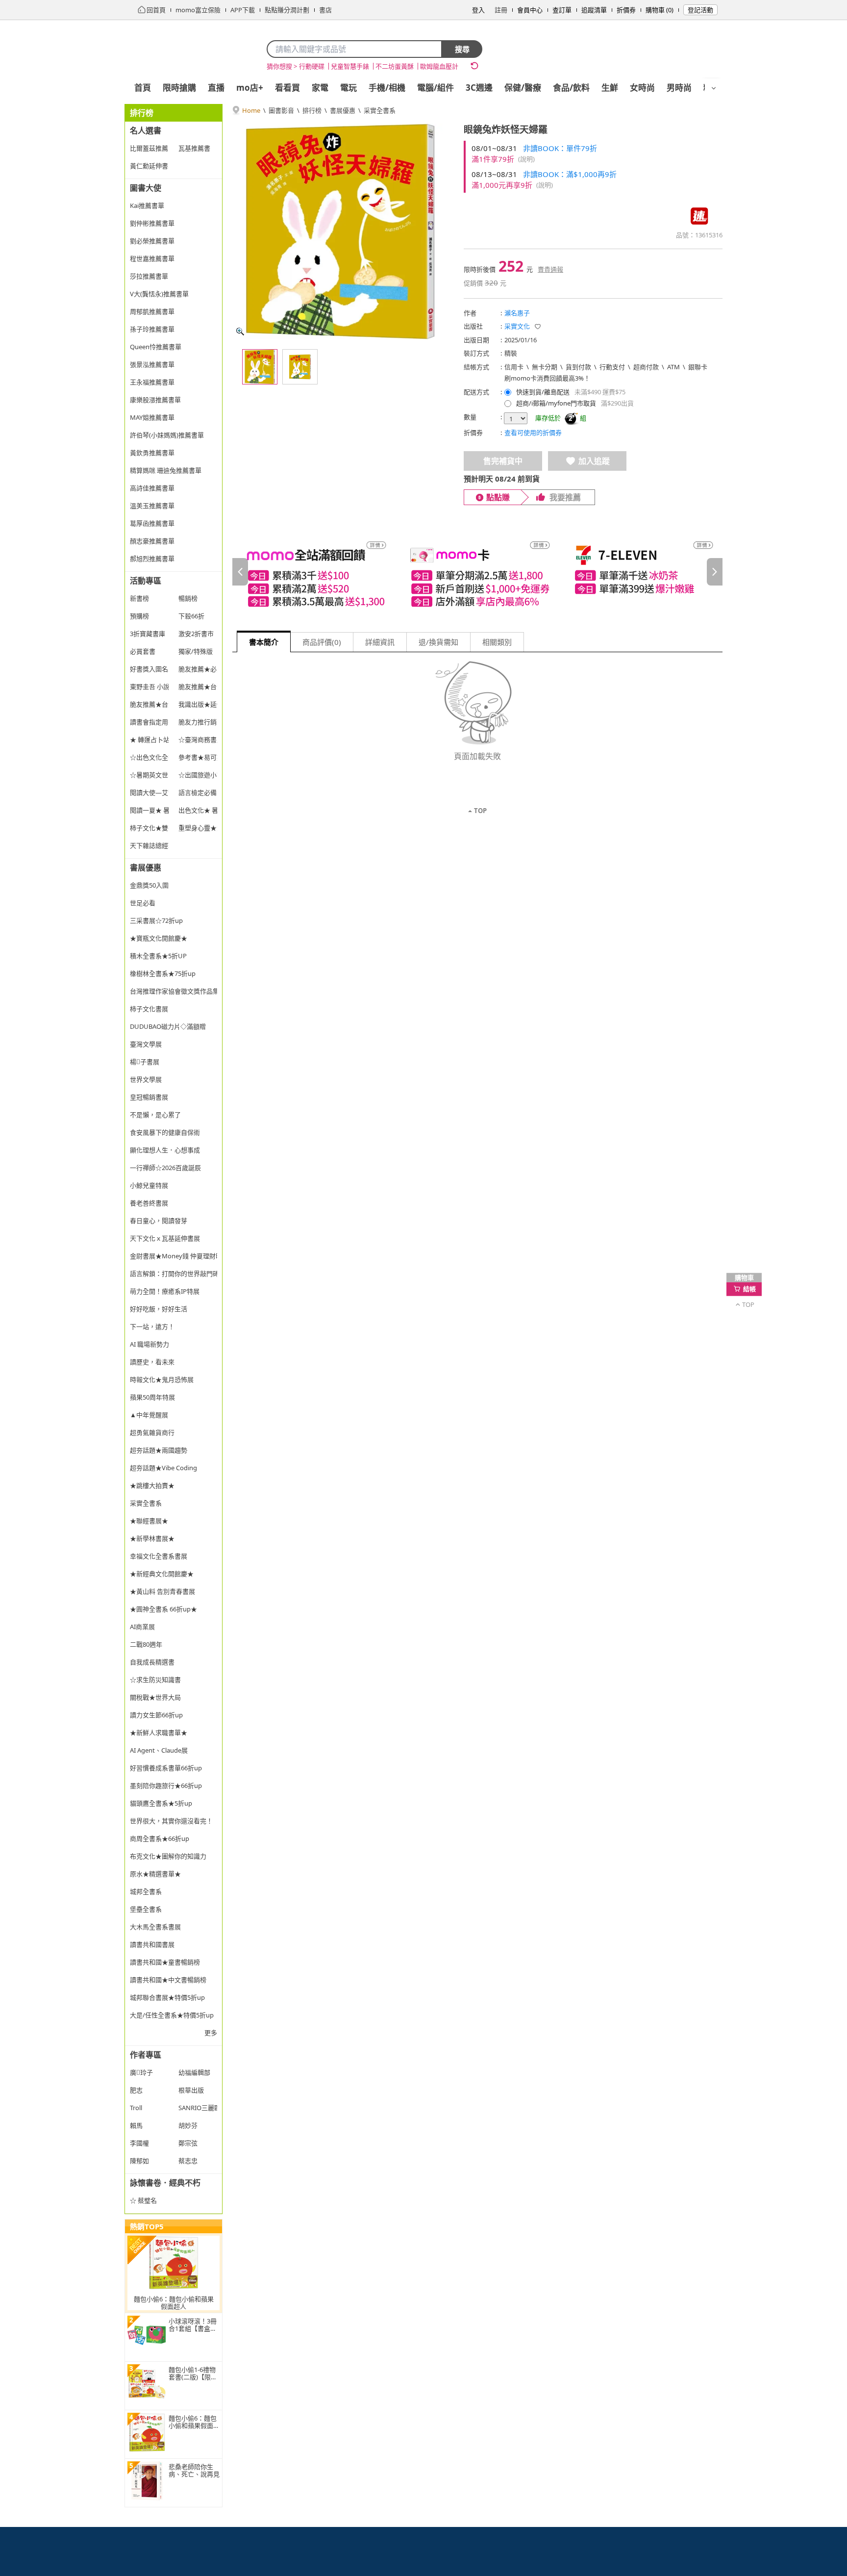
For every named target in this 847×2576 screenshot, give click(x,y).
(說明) (526, 159)
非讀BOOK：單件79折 (560, 148)
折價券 (626, 10)
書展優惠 (343, 110)
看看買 (287, 88)
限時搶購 (179, 88)
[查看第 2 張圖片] (300, 367)
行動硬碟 (312, 66)
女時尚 (642, 88)
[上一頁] (240, 572)
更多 (211, 2033)
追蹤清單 (594, 10)
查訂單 (562, 10)
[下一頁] (715, 572)
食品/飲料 (571, 88)
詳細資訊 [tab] (380, 642)
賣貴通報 (550, 269)
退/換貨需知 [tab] (438, 642)
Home (251, 110)
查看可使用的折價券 (533, 433)
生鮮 (610, 88)
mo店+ (250, 88)
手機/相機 (387, 88)
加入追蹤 (594, 461)
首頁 (143, 88)
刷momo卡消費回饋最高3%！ (547, 378)
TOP (480, 811)
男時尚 (679, 88)
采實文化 (517, 326)
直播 (216, 88)
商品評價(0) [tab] (322, 642)
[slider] (477, 572)
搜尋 (462, 49)
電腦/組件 (436, 88)
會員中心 (530, 10)
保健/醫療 (523, 88)
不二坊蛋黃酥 (395, 66)
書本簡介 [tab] (264, 642)
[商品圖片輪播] (340, 231)
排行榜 (312, 110)
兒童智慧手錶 (350, 66)
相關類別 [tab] (497, 642)
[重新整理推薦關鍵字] (474, 66)
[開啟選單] (714, 88)
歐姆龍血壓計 (439, 66)
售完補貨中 (503, 461)
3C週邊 (479, 88)
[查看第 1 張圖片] (260, 367)
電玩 (349, 88)
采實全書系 (380, 110)
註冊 (501, 10)
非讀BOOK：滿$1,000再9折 (570, 174)
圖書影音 (281, 110)
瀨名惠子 (517, 313)
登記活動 (700, 10)
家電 (320, 88)
